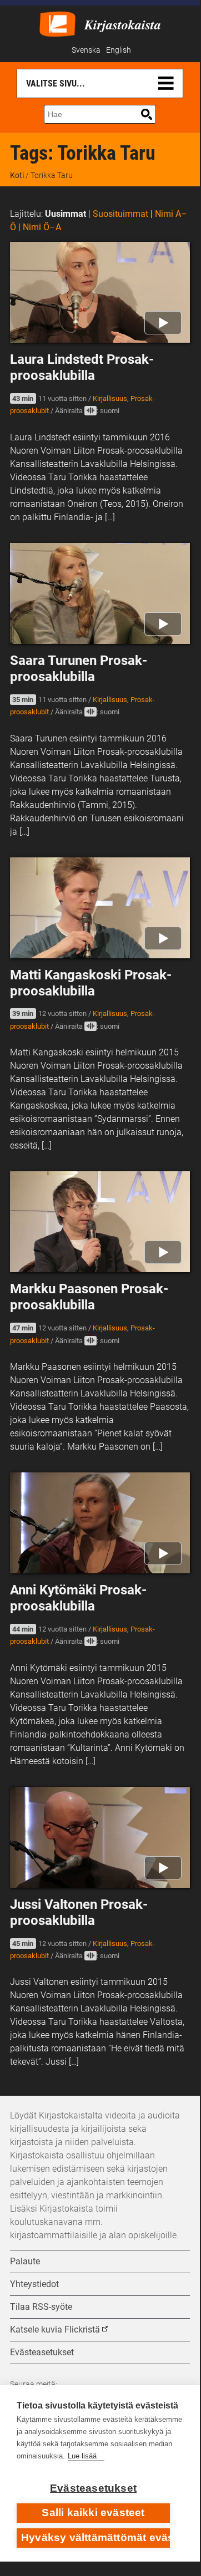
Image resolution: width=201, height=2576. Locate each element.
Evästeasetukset (93, 2488)
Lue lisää (82, 2456)
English (119, 50)
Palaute (25, 2261)
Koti (17, 175)
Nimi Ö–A (42, 227)
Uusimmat (66, 214)
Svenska (86, 50)
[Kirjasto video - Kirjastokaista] (57, 23)
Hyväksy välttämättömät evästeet (96, 2537)
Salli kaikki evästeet (93, 2513)
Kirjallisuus (110, 398)
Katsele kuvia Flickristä (55, 2329)
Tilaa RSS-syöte (41, 2307)
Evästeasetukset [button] (42, 2352)
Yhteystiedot (34, 2284)
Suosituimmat (120, 214)
